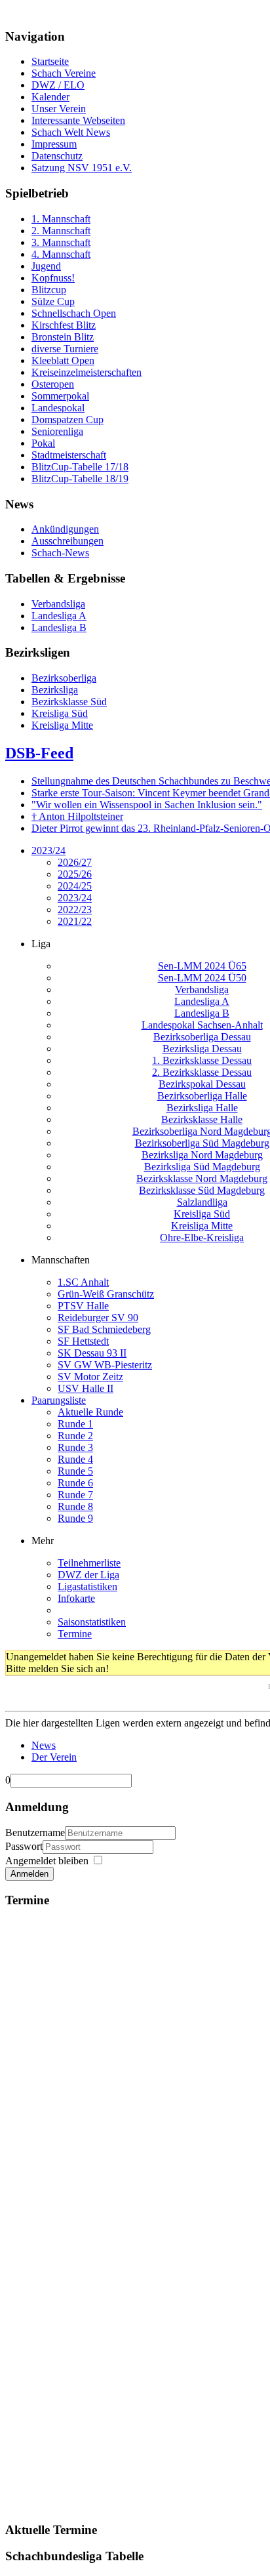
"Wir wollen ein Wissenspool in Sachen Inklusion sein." (147, 805)
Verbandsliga (202, 990)
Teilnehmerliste (89, 1563)
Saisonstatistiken (92, 1622)
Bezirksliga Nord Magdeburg (202, 1155)
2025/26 (75, 874)
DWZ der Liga (88, 1575)
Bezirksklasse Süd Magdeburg (202, 1190)
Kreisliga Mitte (202, 1226)
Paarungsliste (59, 1400)
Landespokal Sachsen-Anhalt (202, 1025)
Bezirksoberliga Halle (202, 1096)
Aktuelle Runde (90, 1412)
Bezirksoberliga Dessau (202, 1037)
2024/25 (75, 886)
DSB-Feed (39, 753)
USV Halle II (86, 1388)
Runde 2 (75, 1436)
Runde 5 (75, 1471)
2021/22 (75, 921)
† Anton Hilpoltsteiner (77, 816)
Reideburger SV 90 (98, 1318)
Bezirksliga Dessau (202, 1049)
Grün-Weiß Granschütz (106, 1294)
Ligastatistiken (87, 1586)
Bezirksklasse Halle (202, 1119)
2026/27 (75, 862)
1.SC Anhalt (83, 1282)
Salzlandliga (202, 1202)
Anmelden (29, 1874)
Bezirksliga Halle (202, 1108)
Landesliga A (202, 1001)
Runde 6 (75, 1483)
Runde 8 (75, 1506)
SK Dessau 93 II (92, 1353)
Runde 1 (75, 1424)
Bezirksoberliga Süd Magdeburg (202, 1143)
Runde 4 (75, 1459)
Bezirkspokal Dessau (202, 1084)
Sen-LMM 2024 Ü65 (202, 966)
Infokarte (76, 1598)
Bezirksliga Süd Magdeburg (202, 1167)
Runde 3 (75, 1447)
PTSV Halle (83, 1306)
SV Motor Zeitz (90, 1377)
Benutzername (35, 1832)
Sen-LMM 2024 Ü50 (202, 978)
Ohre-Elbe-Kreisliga (202, 1237)
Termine (75, 1634)
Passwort (24, 1846)
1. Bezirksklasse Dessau (202, 1060)
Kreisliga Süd (202, 1214)
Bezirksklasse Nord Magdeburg (202, 1178)
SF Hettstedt (83, 1341)
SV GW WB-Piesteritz (105, 1365)
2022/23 (75, 910)
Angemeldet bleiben (47, 1861)
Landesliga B (202, 1013)
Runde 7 (75, 1495)
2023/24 (48, 850)
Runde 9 (75, 1518)
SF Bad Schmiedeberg (104, 1329)
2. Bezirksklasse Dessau (202, 1072)
